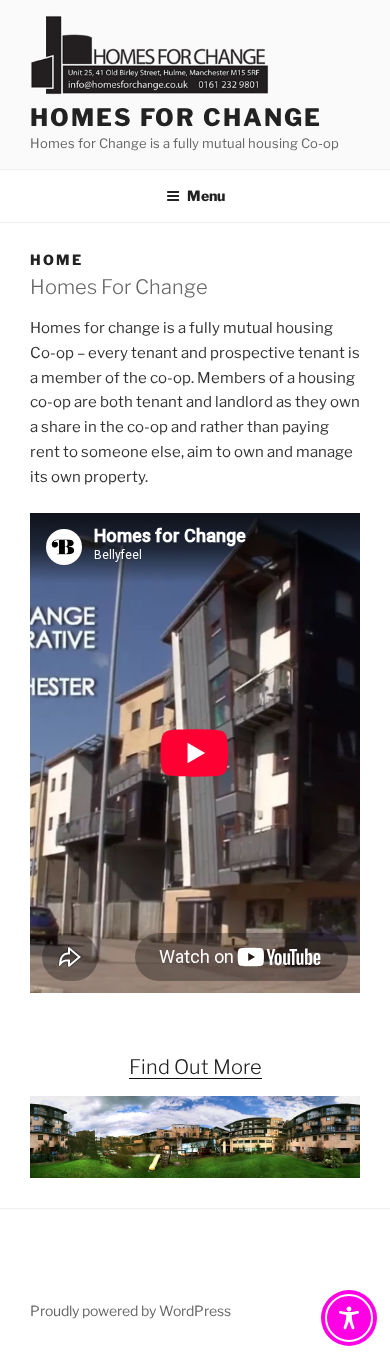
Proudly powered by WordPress (130, 1310)
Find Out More (195, 1067)
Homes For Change (176, 117)
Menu (206, 195)
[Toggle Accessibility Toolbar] (349, 1318)
